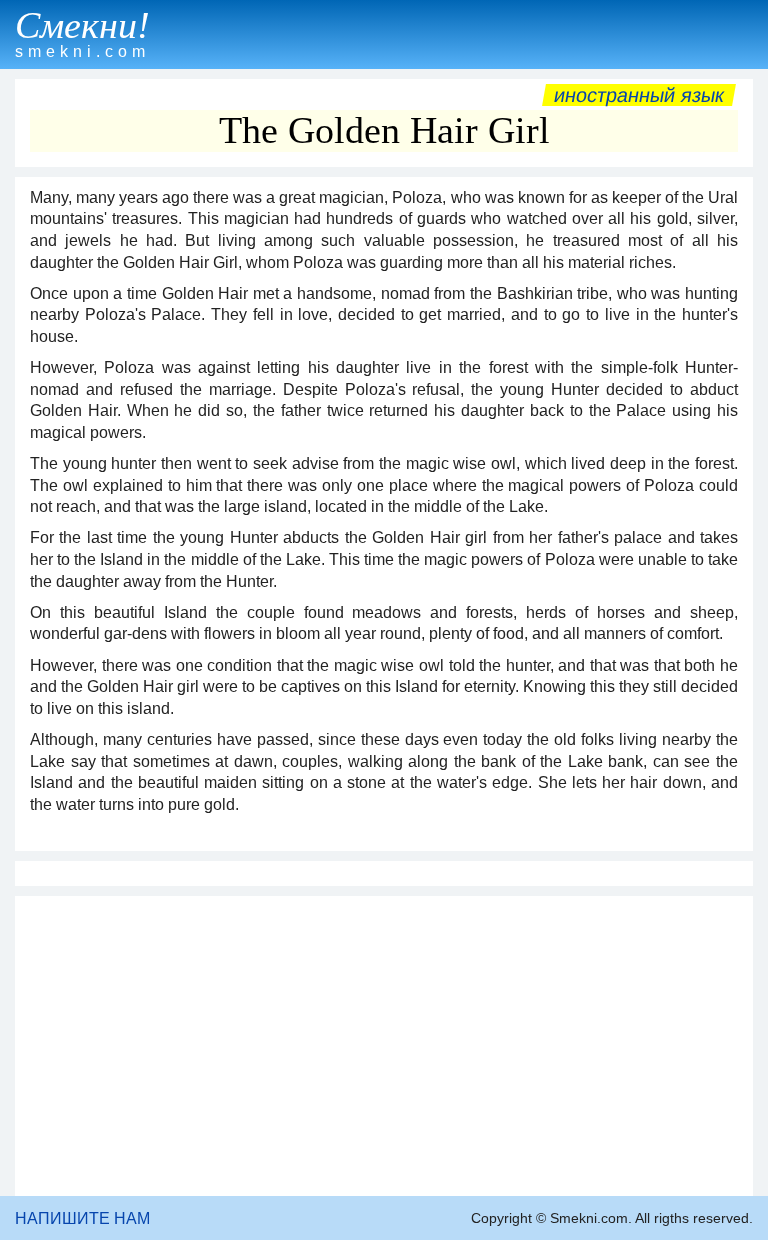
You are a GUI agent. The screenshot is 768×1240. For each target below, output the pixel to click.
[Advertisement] (384, 1046)
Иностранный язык (639, 95)
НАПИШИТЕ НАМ (82, 1218)
